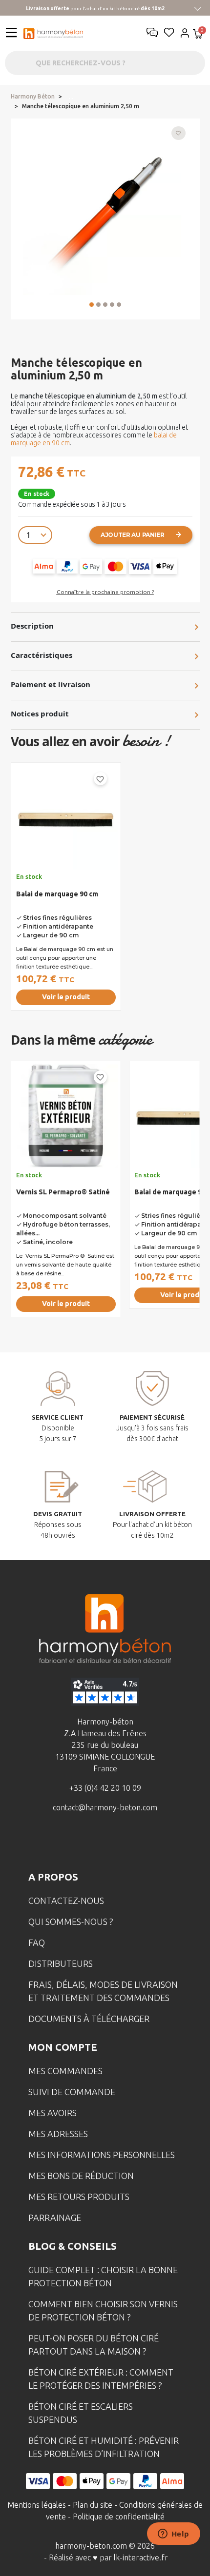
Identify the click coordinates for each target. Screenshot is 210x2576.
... (71, 97)
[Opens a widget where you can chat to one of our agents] (173, 2535)
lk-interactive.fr (141, 2557)
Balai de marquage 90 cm (57, 894)
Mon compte (63, 2047)
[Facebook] (60, 1843)
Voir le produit (66, 997)
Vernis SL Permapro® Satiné (63, 1192)
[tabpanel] (66, 890)
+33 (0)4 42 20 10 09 (105, 1788)
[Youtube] (120, 1843)
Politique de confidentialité (119, 2517)
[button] (92, 305)
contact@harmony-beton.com (105, 1807)
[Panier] (198, 35)
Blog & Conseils (73, 2246)
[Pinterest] (150, 1843)
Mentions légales (37, 2505)
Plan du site (93, 2505)
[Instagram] (90, 1843)
